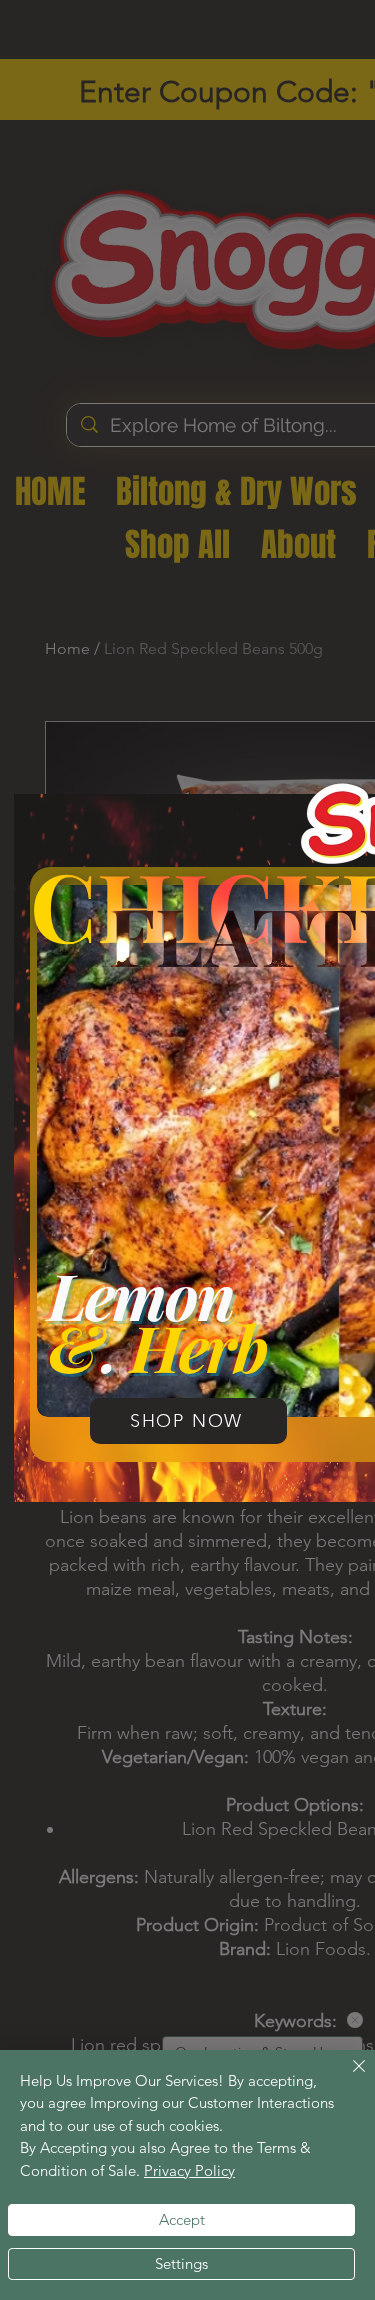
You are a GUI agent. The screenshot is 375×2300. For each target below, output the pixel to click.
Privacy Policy (189, 2170)
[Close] (347, 2078)
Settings (181, 2263)
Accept (182, 2219)
